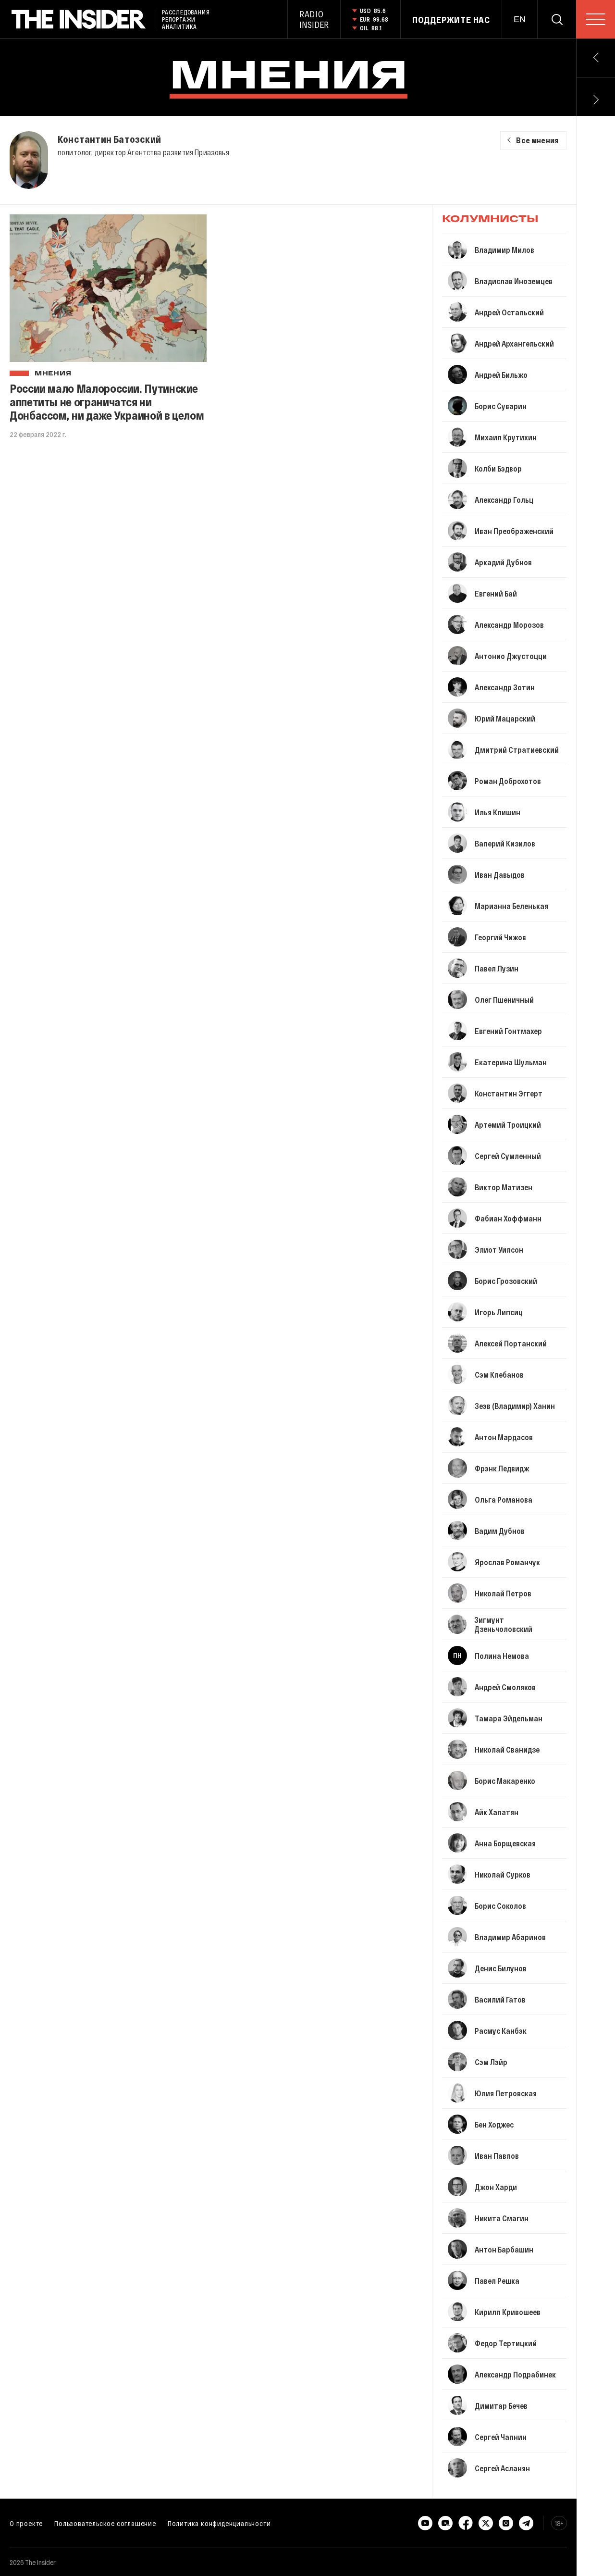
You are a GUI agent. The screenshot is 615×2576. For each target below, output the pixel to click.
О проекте (26, 2523)
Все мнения (537, 140)
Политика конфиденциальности (219, 2523)
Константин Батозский (109, 139)
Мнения (53, 374)
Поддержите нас (451, 20)
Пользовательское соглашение (105, 2523)
